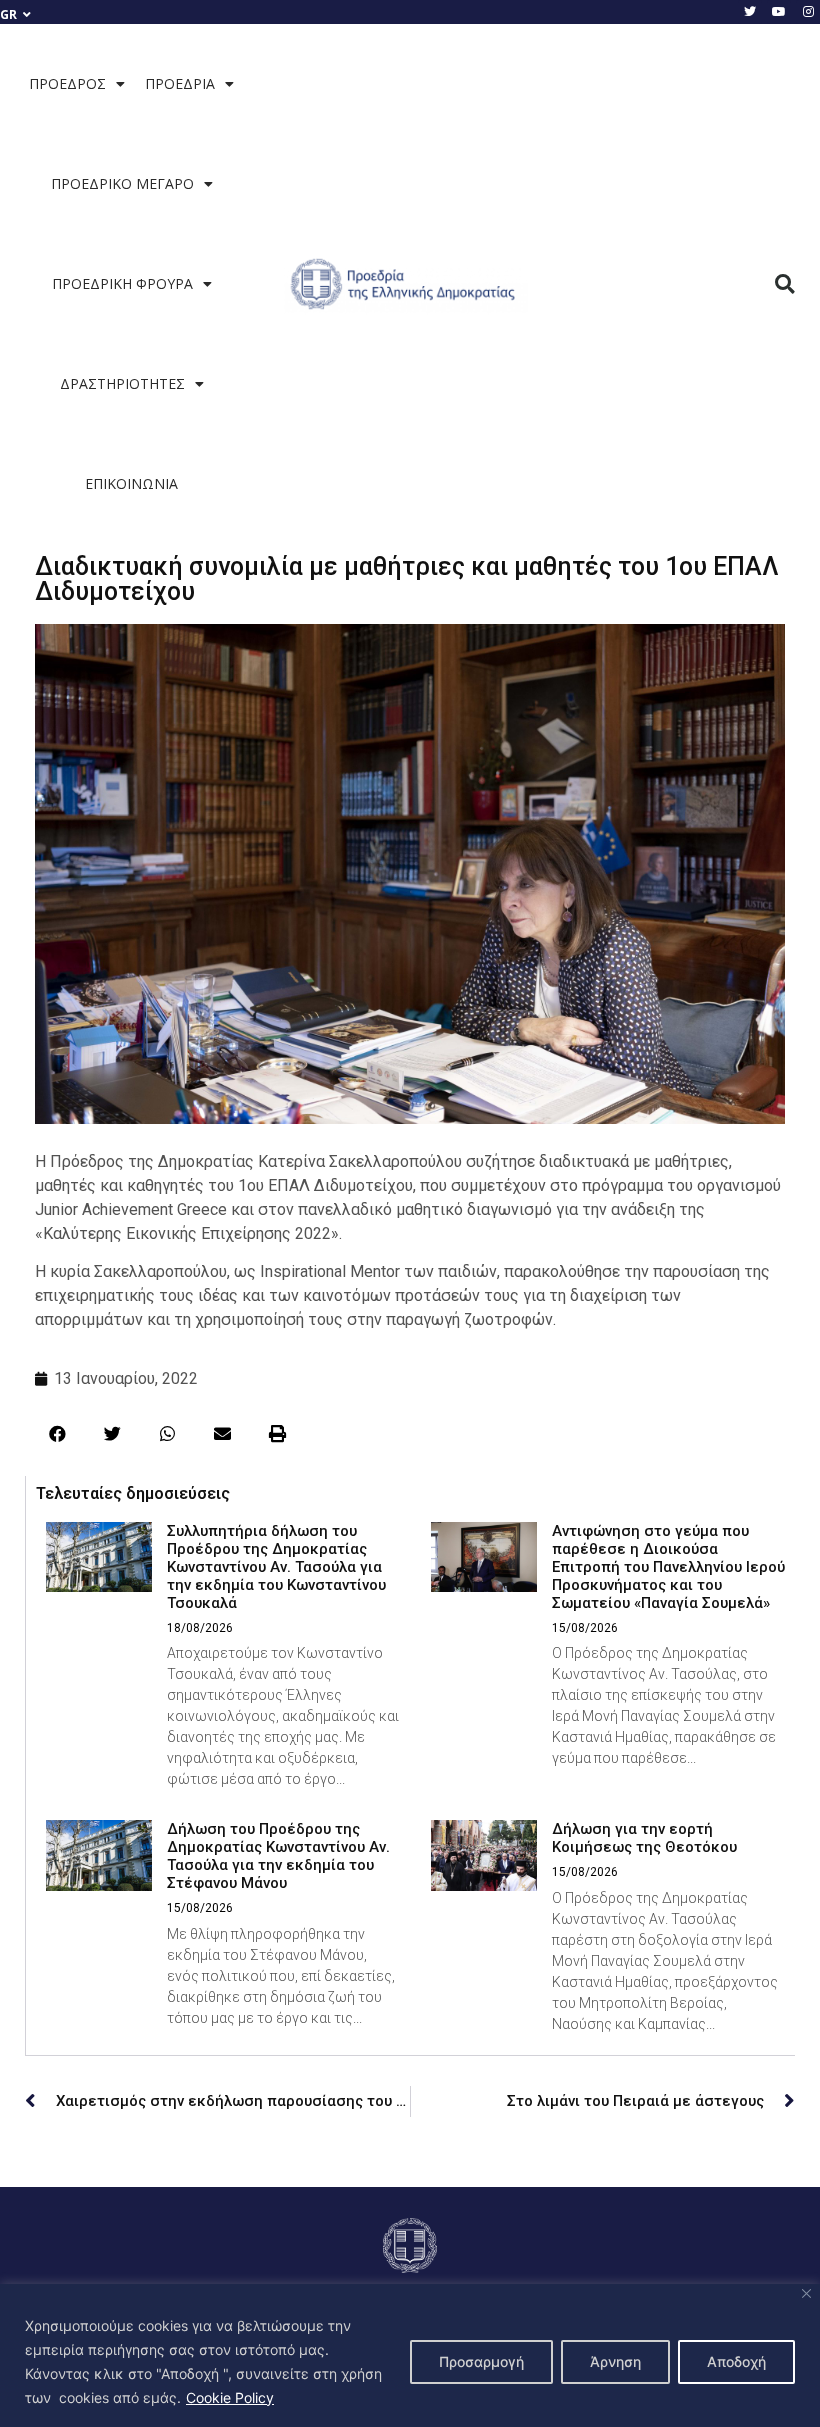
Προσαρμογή (481, 2361)
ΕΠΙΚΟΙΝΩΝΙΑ (131, 483)
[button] (785, 284)
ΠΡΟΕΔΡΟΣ (67, 83)
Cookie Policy (230, 2397)
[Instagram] (808, 12)
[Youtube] (779, 12)
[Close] (806, 2293)
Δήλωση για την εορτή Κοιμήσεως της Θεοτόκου (644, 1838)
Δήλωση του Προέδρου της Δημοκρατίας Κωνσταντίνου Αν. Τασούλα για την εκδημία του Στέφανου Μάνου (278, 1856)
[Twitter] (750, 12)
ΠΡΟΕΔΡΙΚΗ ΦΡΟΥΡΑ (122, 283)
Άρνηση (615, 2361)
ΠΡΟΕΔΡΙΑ (180, 83)
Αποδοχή (736, 2361)
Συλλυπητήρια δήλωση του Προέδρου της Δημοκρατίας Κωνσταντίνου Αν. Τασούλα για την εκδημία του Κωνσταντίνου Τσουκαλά (276, 1567)
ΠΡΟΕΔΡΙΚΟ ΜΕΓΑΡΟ (122, 183)
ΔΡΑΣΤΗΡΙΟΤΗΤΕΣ (122, 383)
